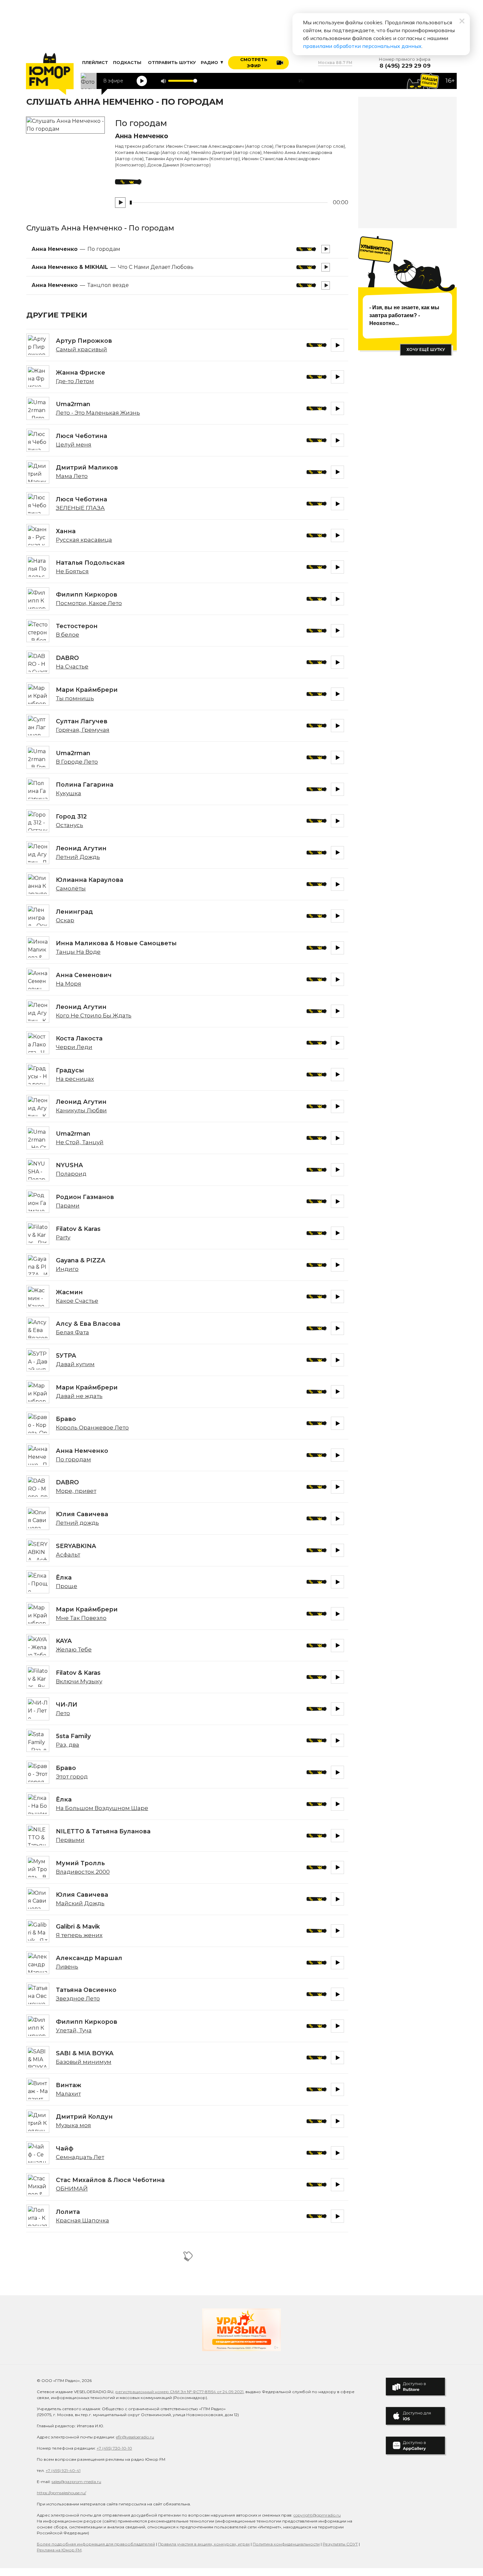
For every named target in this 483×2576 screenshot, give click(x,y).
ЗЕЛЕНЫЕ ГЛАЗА (80, 508)
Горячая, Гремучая (83, 730)
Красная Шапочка (82, 2220)
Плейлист (95, 62)
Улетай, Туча (74, 2030)
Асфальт (68, 1555)
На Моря (69, 984)
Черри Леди (74, 1047)
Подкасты (127, 62)
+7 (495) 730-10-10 (114, 2448)
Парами (68, 1206)
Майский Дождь (80, 1903)
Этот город (72, 1777)
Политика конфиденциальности (286, 2544)
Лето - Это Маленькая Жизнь (98, 413)
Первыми (70, 1840)
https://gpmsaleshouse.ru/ (61, 2493)
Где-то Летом (75, 381)
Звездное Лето (78, 1998)
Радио (210, 62)
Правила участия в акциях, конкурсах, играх (204, 2544)
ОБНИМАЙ (72, 2189)
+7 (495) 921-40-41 (63, 2470)
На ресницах (75, 1079)
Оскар (65, 920)
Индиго (67, 1269)
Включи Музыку (79, 1681)
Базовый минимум (84, 2062)
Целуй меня (74, 445)
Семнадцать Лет (80, 2157)
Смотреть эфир (254, 63)
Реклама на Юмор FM (59, 2550)
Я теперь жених (79, 1935)
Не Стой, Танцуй (80, 1142)
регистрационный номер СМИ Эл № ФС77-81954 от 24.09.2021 (179, 2392)
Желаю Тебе (74, 1649)
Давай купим (75, 1364)
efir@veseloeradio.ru (135, 2437)
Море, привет (76, 1491)
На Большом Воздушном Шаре (102, 1808)
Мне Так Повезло (81, 1618)
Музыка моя (73, 2125)
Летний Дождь (78, 857)
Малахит (68, 2094)
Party (63, 1237)
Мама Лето (72, 476)
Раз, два (68, 1745)
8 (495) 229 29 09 (405, 66)
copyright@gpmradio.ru (317, 2515)
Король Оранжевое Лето (92, 1428)
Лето (63, 1713)
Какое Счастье (77, 1301)
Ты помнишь (75, 698)
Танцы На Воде (78, 952)
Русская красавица (84, 540)
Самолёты (71, 888)
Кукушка (69, 793)
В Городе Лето (77, 762)
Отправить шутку (172, 62)
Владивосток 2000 (83, 1872)
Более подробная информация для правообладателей (96, 2544)
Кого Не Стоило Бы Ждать (94, 1015)
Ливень (67, 1967)
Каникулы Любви (81, 1110)
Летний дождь (77, 1523)
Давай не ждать (79, 1396)
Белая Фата (72, 1332)
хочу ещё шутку (426, 349)
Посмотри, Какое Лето (89, 603)
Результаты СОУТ (340, 2544)
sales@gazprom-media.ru (76, 2482)
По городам (73, 1459)
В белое (68, 635)
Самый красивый (81, 349)
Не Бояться (72, 571)
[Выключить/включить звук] (163, 81)
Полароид (71, 1174)
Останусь (69, 825)
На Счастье (72, 666)
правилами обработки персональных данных (362, 46)
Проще (67, 1586)
